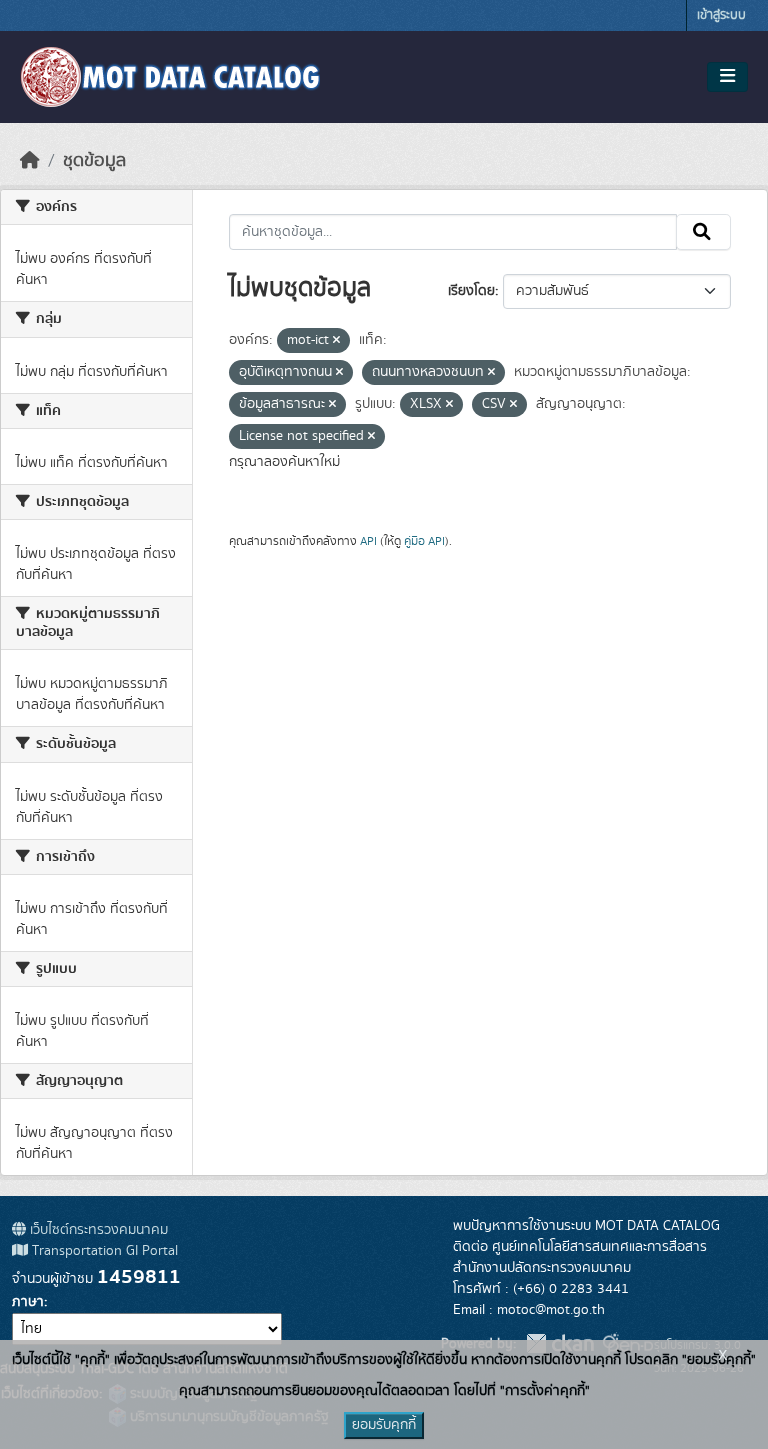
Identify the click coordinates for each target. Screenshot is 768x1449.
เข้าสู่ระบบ (721, 15)
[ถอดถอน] (336, 341)
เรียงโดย (471, 291)
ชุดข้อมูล (94, 161)
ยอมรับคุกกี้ (384, 1425)
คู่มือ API (424, 541)
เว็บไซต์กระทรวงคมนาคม (97, 1230)
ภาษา (28, 1302)
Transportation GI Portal (103, 1251)
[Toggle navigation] (727, 77)
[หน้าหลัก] (30, 161)
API (368, 541)
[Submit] (703, 232)
